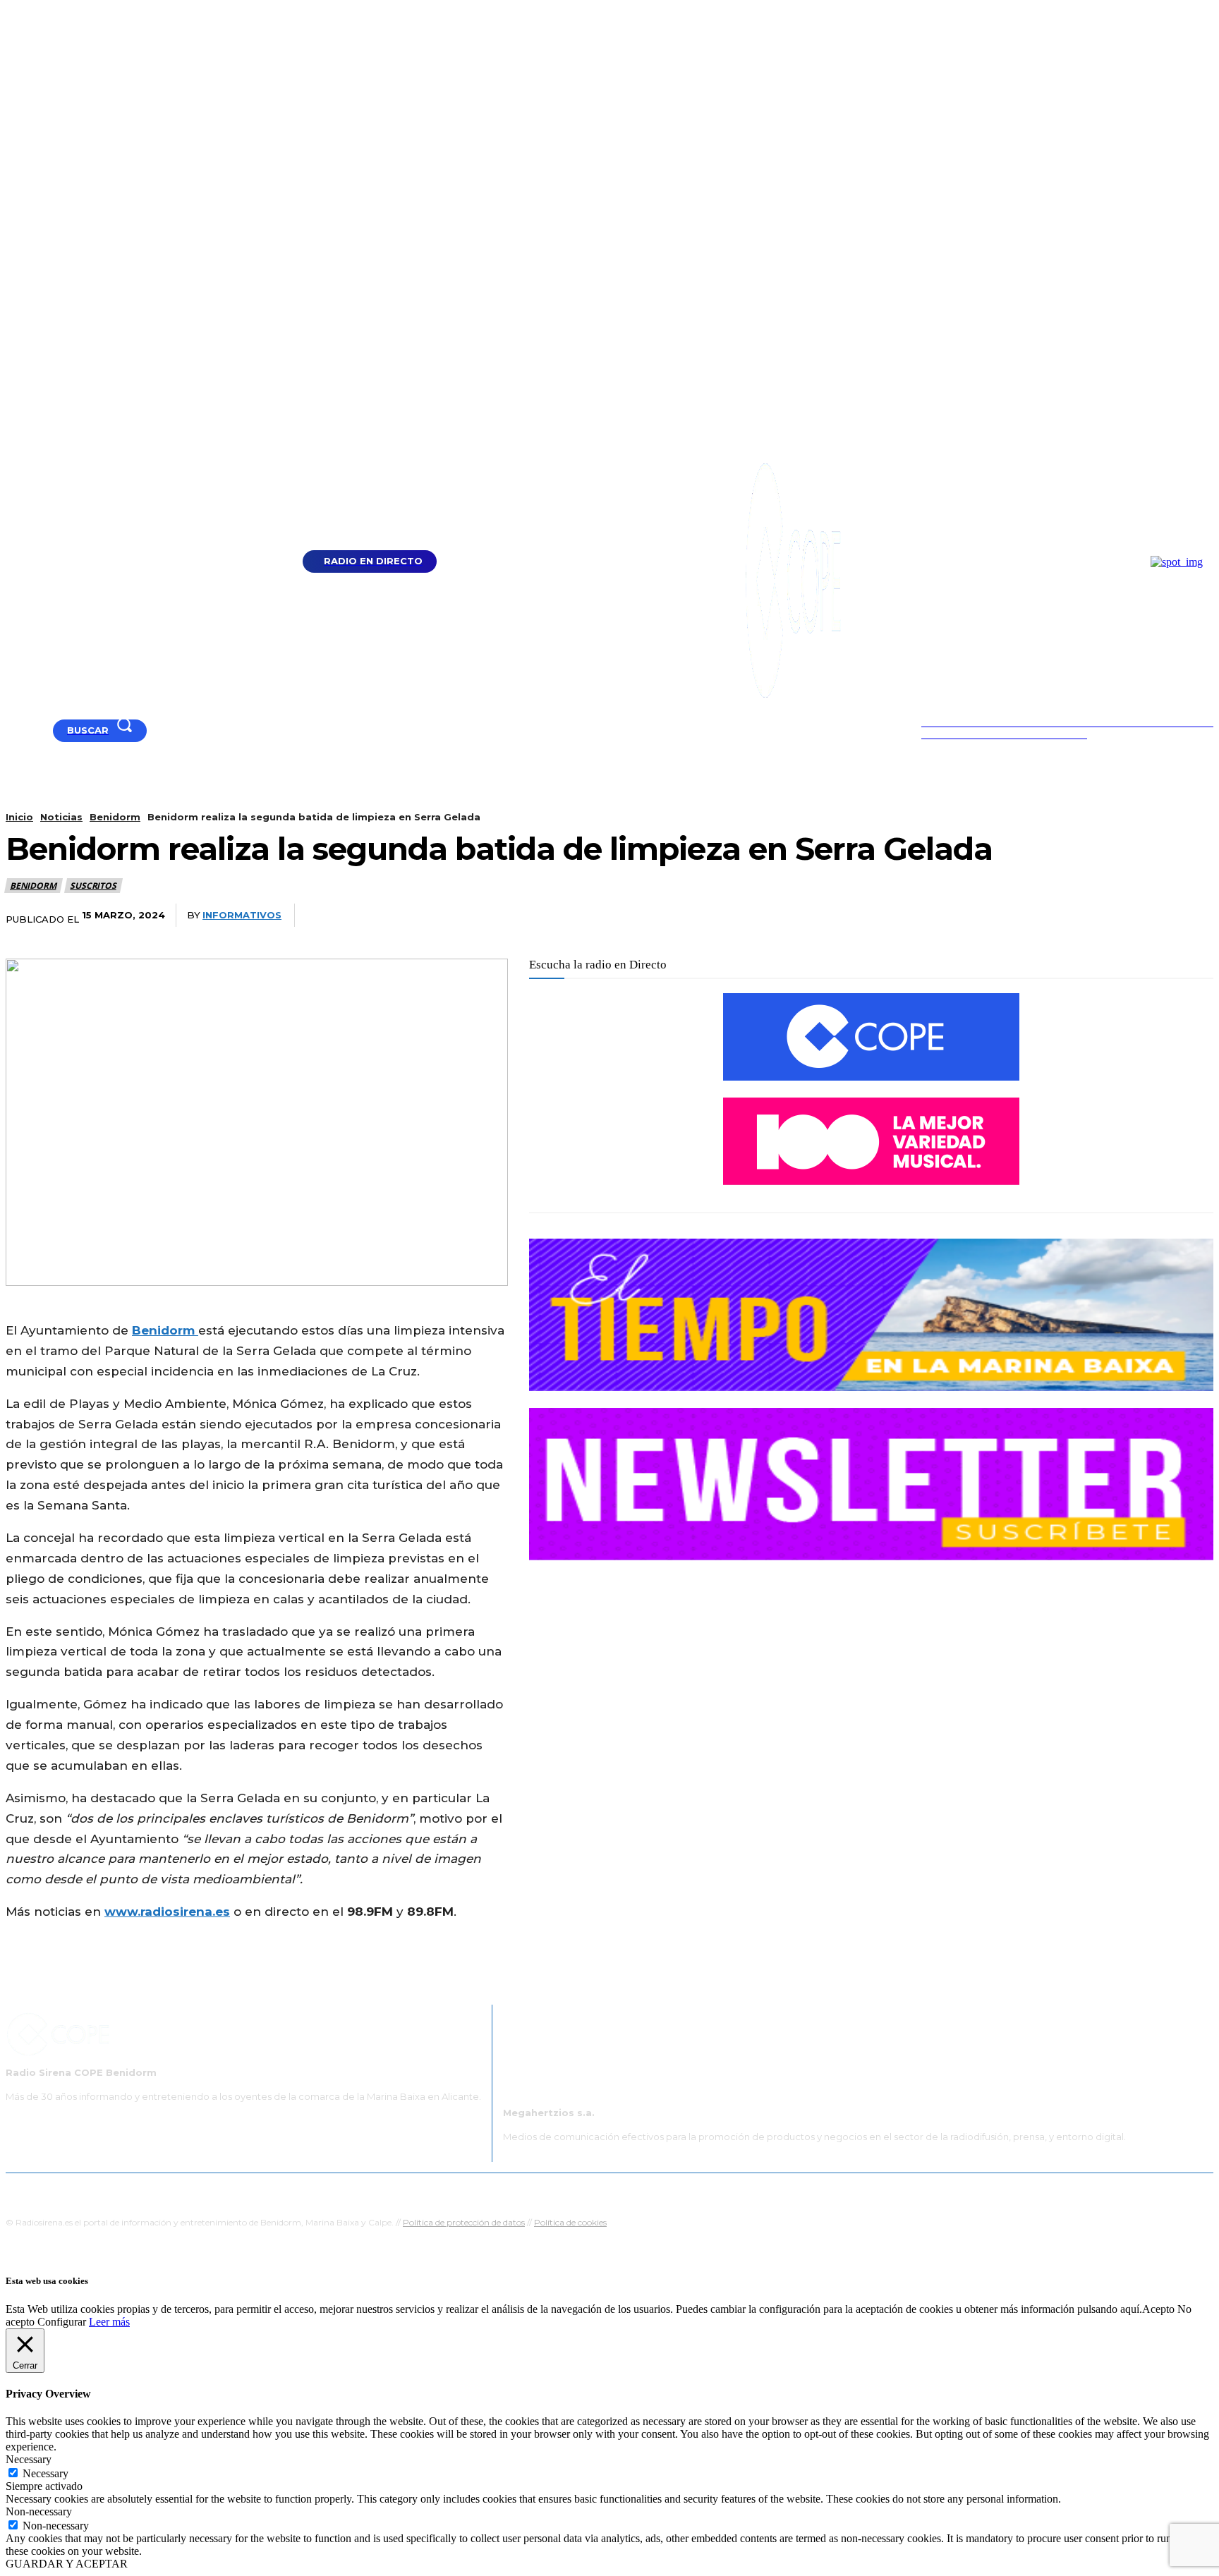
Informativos (242, 915)
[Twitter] (812, 916)
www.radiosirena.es (167, 1912)
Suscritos (93, 886)
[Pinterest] (864, 916)
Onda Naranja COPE (565, 2191)
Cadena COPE (475, 2191)
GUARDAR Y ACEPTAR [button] (67, 2564)
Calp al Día (847, 2191)
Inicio (19, 817)
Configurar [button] (62, 2322)
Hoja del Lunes (655, 2191)
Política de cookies (570, 2222)
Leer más (109, 2322)
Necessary (46, 2473)
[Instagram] (47, 730)
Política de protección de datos (464, 2222)
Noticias (61, 817)
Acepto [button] (1158, 2309)
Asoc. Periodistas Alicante (755, 2191)
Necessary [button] (29, 2459)
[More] (969, 916)
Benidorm (115, 817)
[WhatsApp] (916, 916)
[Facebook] (29, 730)
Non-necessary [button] (39, 2511)
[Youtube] (12, 730)
